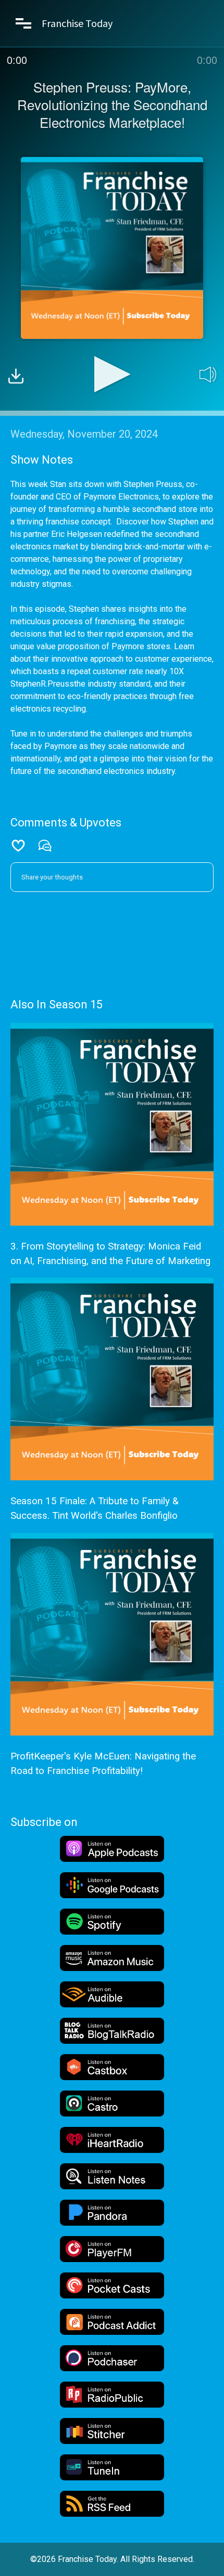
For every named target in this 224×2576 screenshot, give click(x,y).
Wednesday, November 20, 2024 (84, 434)
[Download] (16, 378)
